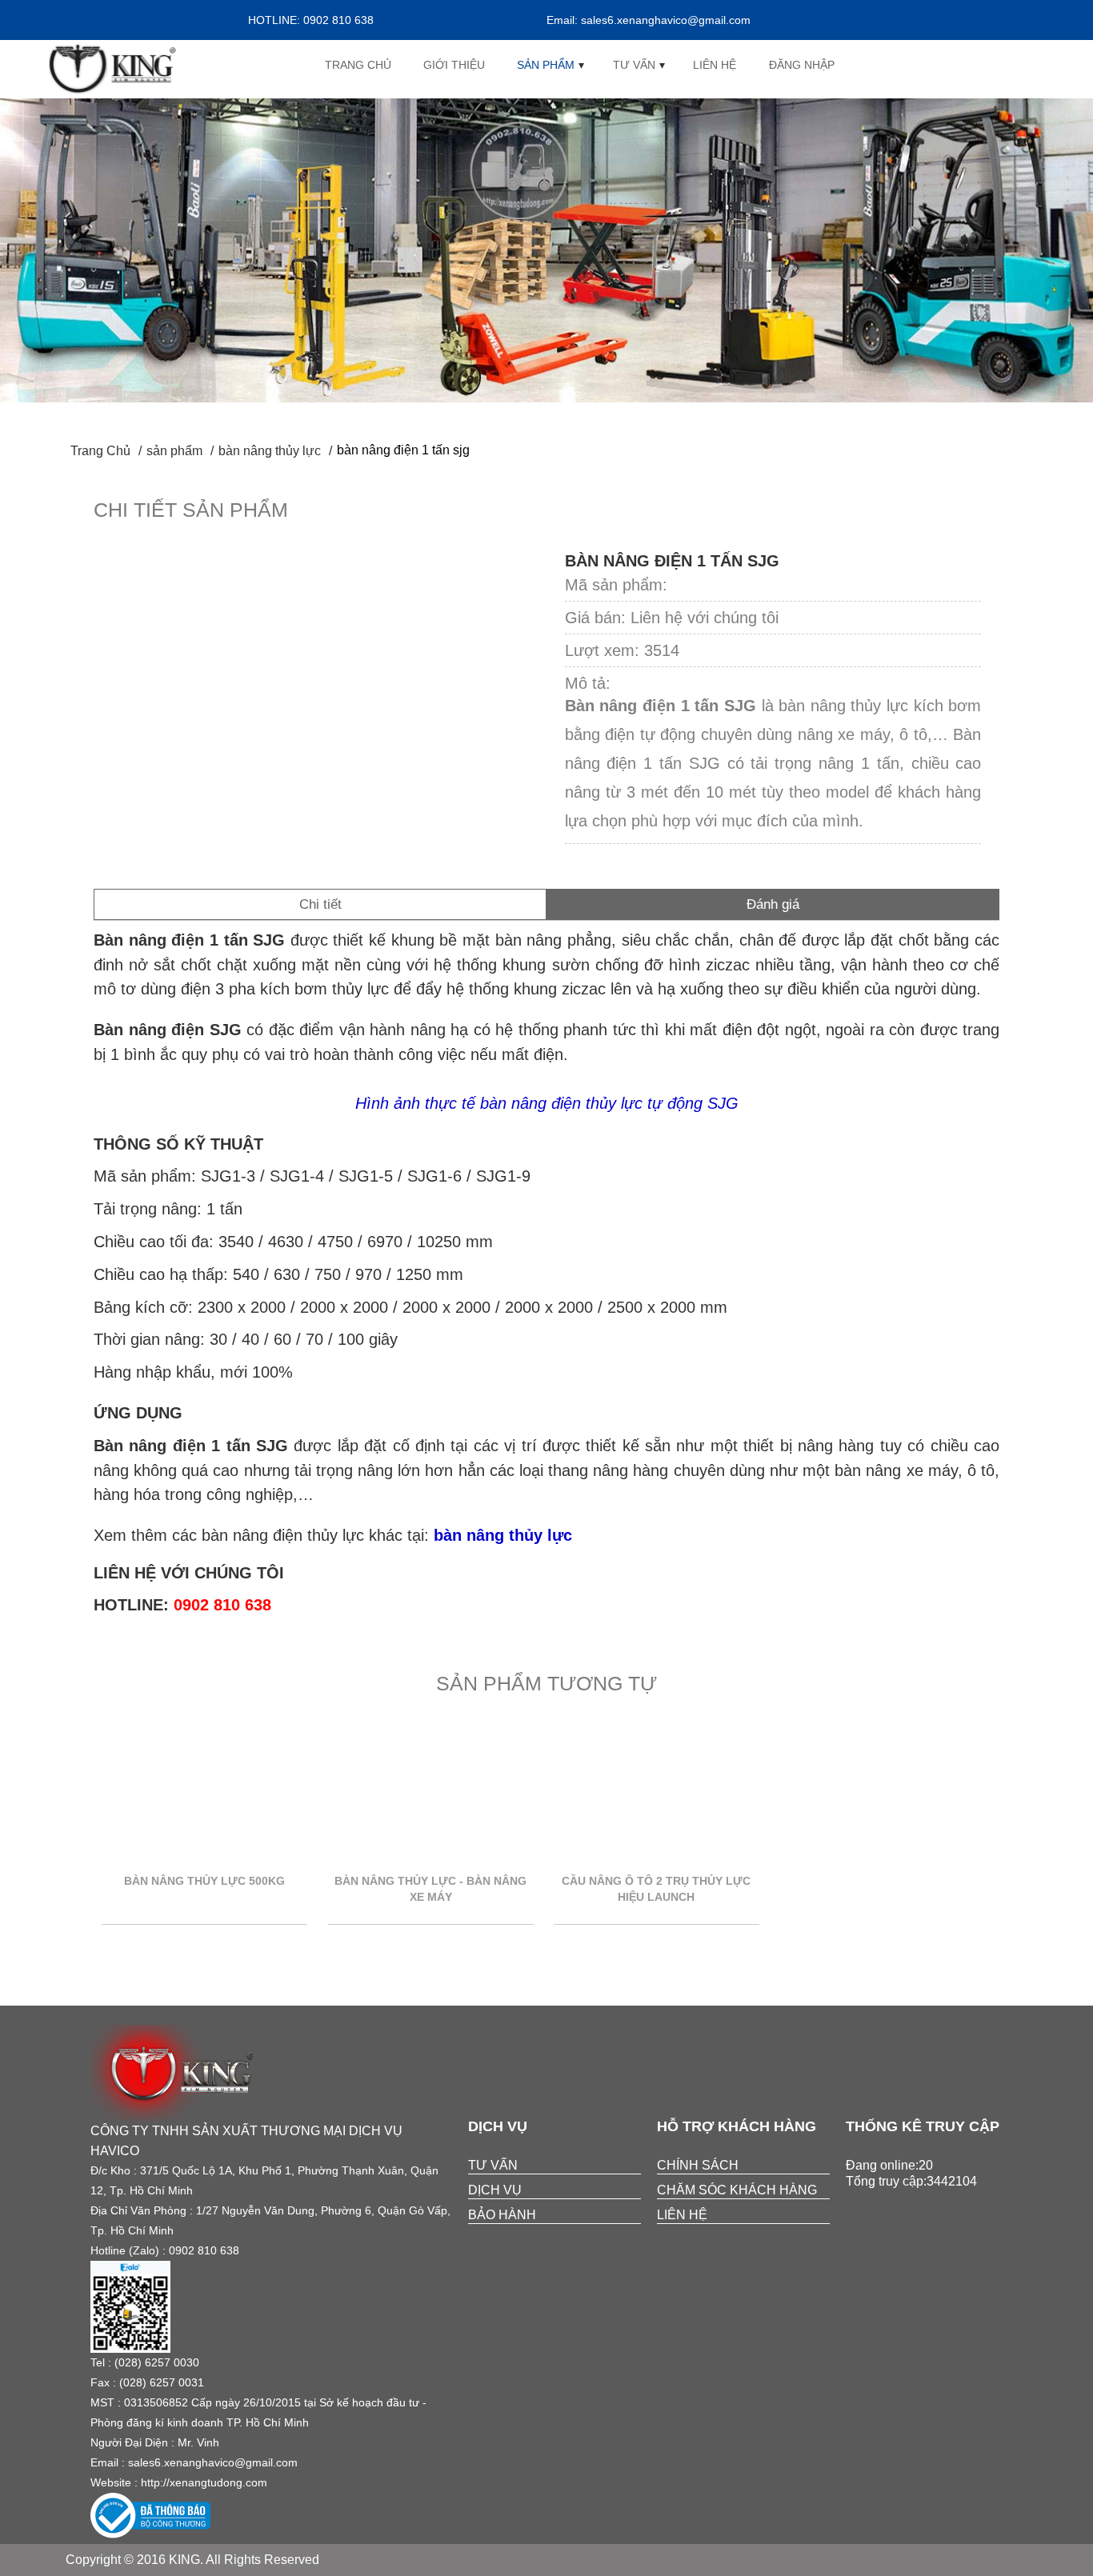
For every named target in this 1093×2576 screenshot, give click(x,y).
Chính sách (698, 2165)
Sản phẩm (546, 65)
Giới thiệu (454, 65)
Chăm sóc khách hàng (737, 2190)
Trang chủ (358, 65)
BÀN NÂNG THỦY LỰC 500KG (204, 1881)
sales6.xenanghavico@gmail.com (213, 2462)
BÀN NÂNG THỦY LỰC (270, 451)
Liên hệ (715, 65)
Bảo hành (502, 2215)
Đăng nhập (802, 65)
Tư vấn (634, 65)
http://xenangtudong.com (204, 2482)
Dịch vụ (495, 2190)
